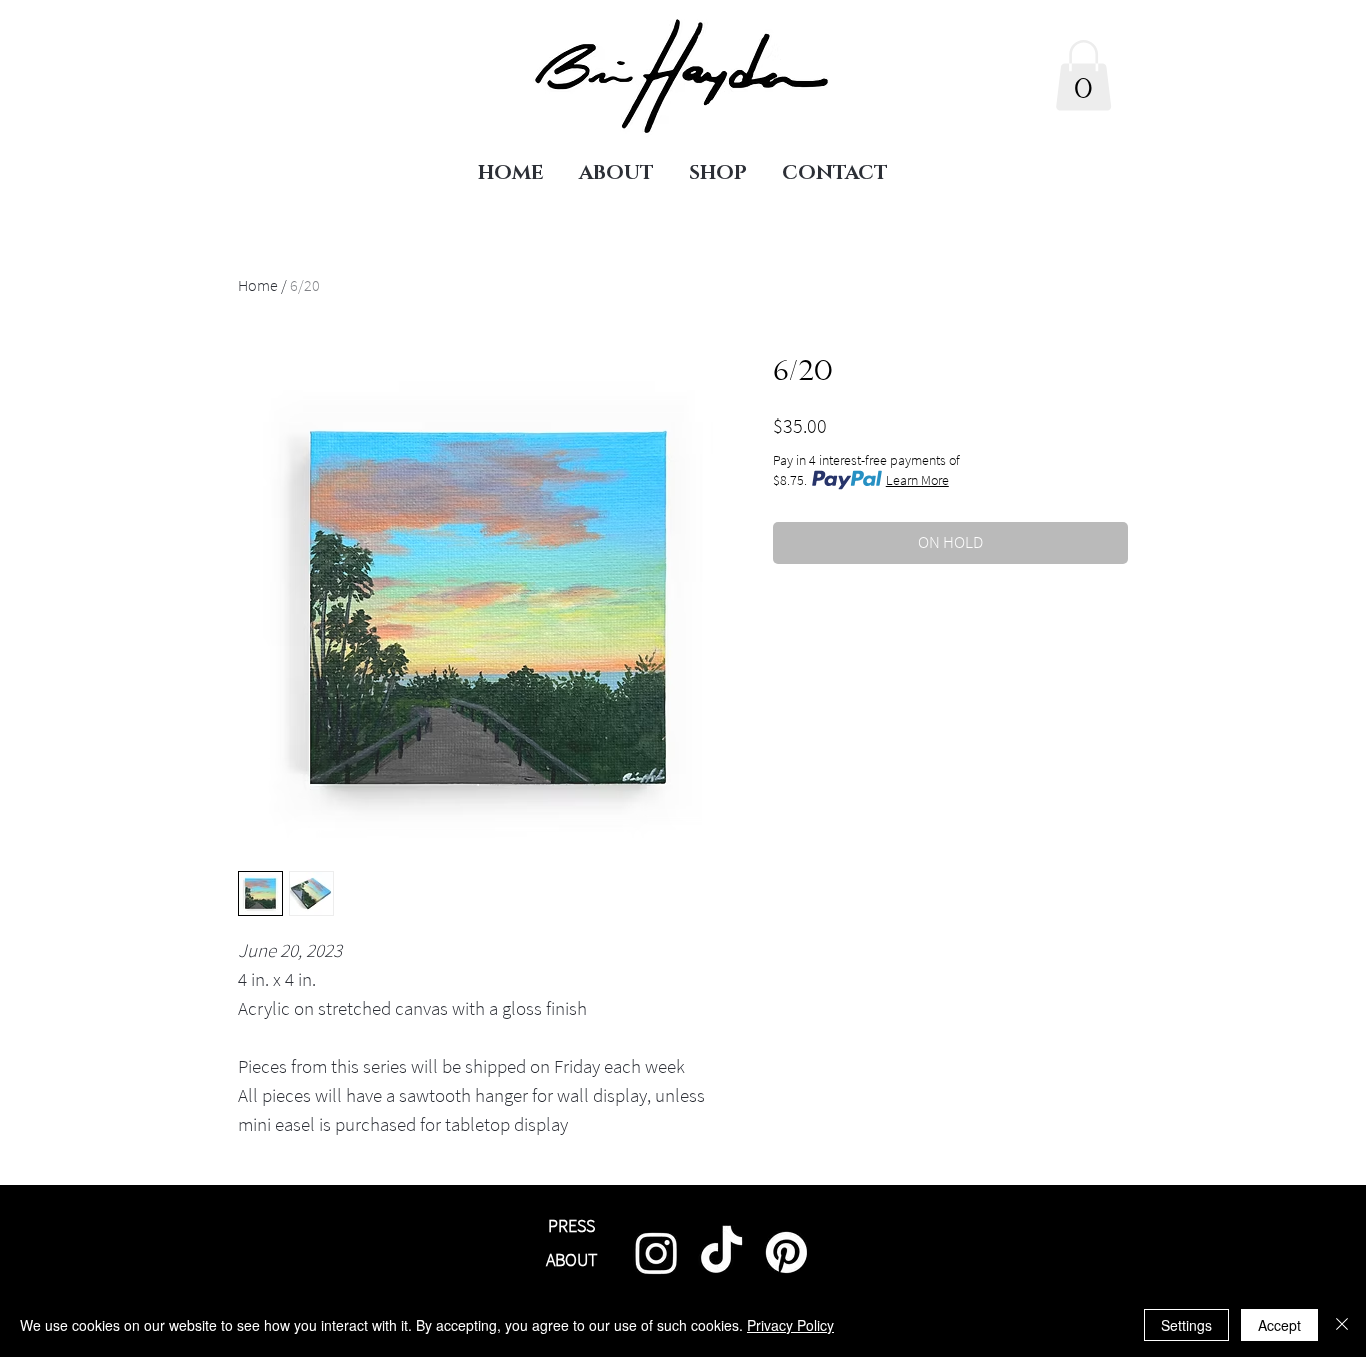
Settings (1186, 1325)
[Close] (1342, 1325)
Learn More (917, 480)
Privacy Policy (790, 1325)
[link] (1083, 75)
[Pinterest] (786, 1252)
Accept (1279, 1325)
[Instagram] (656, 1252)
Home (258, 285)
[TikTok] (721, 1252)
